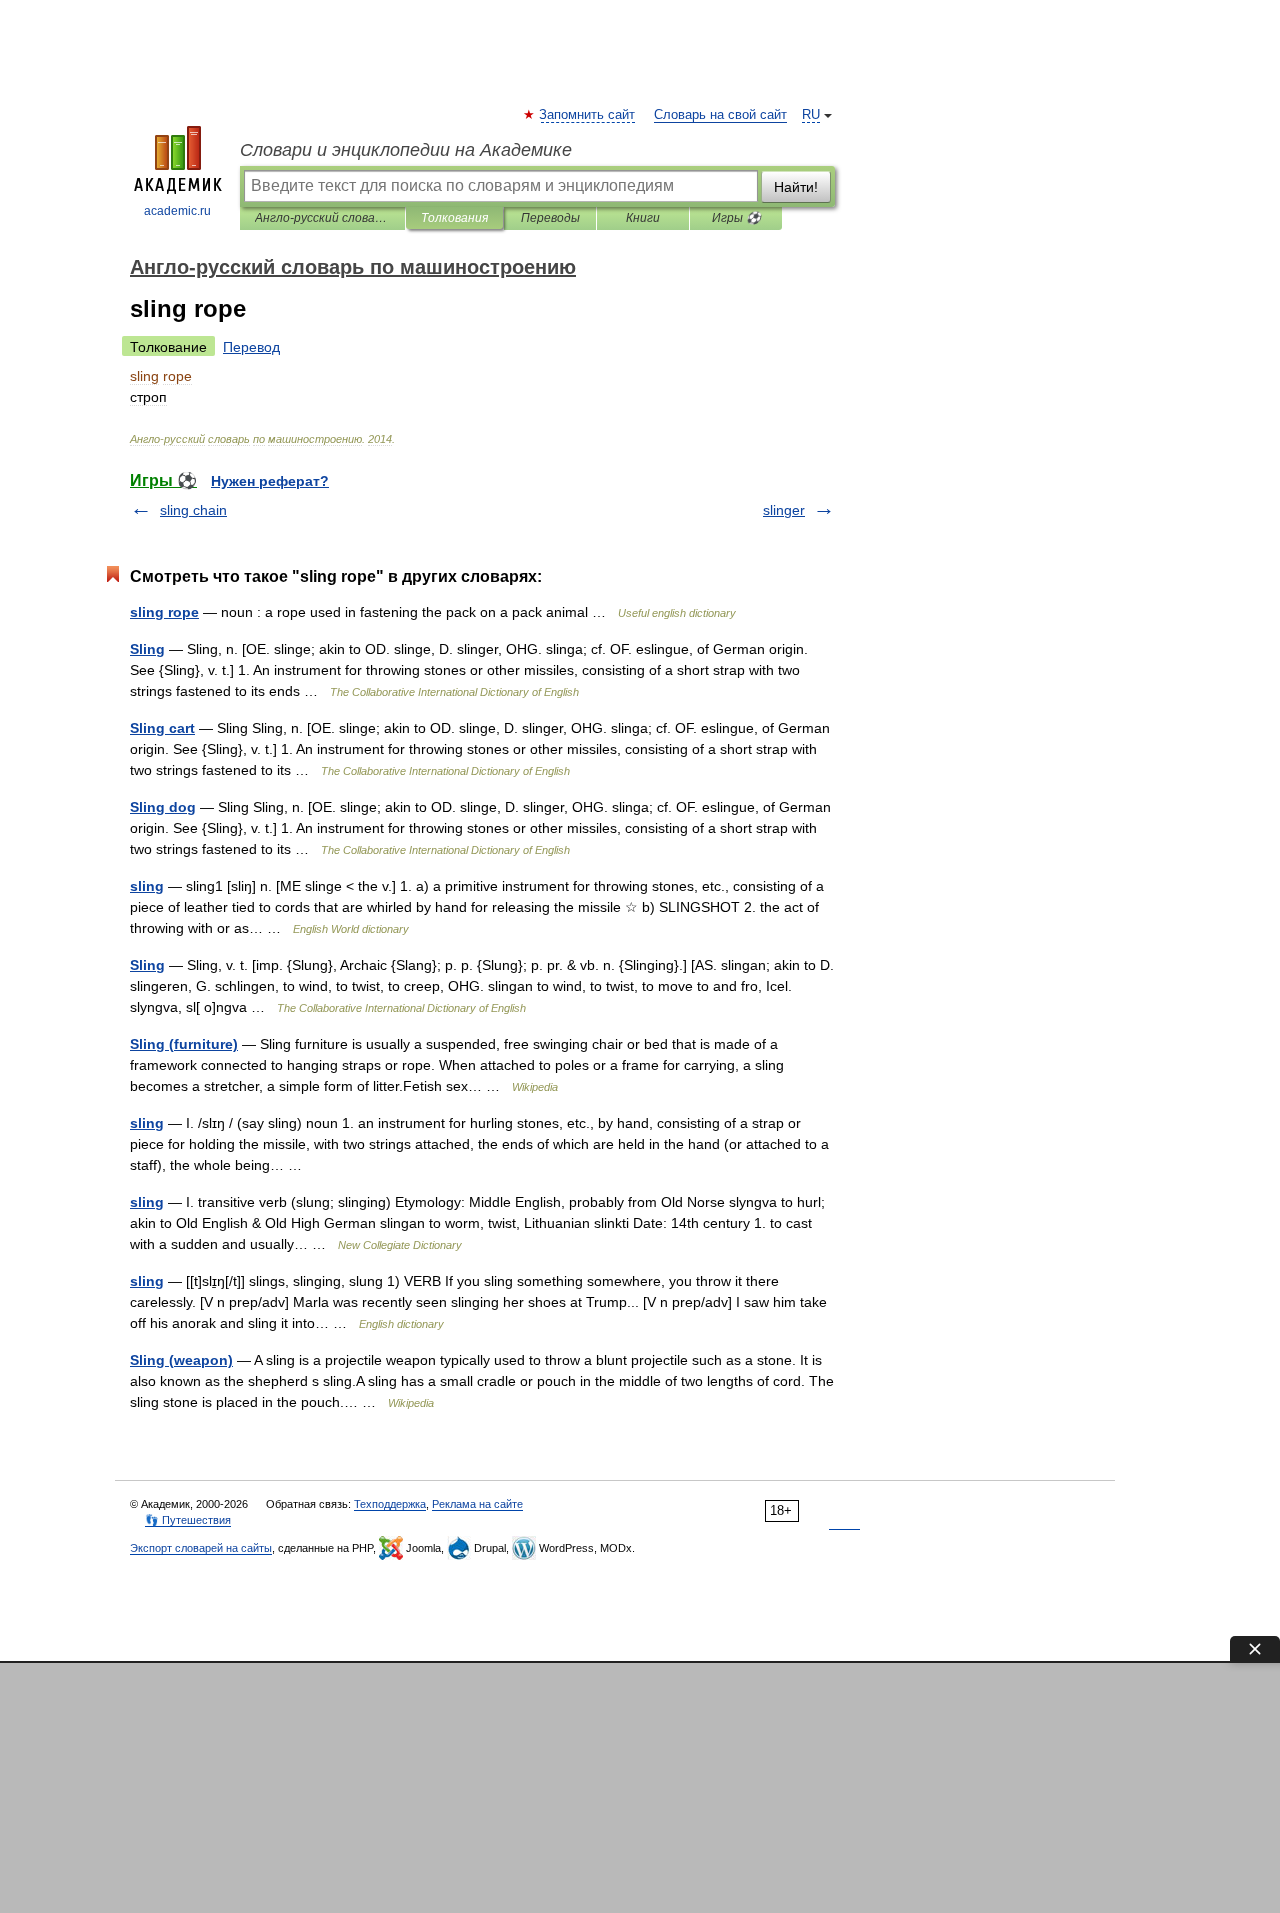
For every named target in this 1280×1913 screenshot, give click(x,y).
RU (811, 115)
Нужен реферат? (270, 481)
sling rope (164, 612)
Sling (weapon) (181, 1360)
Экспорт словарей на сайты (201, 1548)
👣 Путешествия (188, 1520)
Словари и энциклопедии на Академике (406, 150)
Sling (147, 649)
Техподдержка (390, 1504)
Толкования (454, 218)
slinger (784, 510)
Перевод (251, 347)
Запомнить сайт (588, 115)
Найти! (796, 187)
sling (147, 886)
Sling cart (162, 728)
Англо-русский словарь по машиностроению (322, 218)
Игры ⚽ (736, 218)
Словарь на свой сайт (720, 115)
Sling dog (163, 807)
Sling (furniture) (184, 1044)
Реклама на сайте (477, 1504)
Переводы (550, 218)
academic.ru (177, 211)
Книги (643, 218)
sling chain (193, 510)
